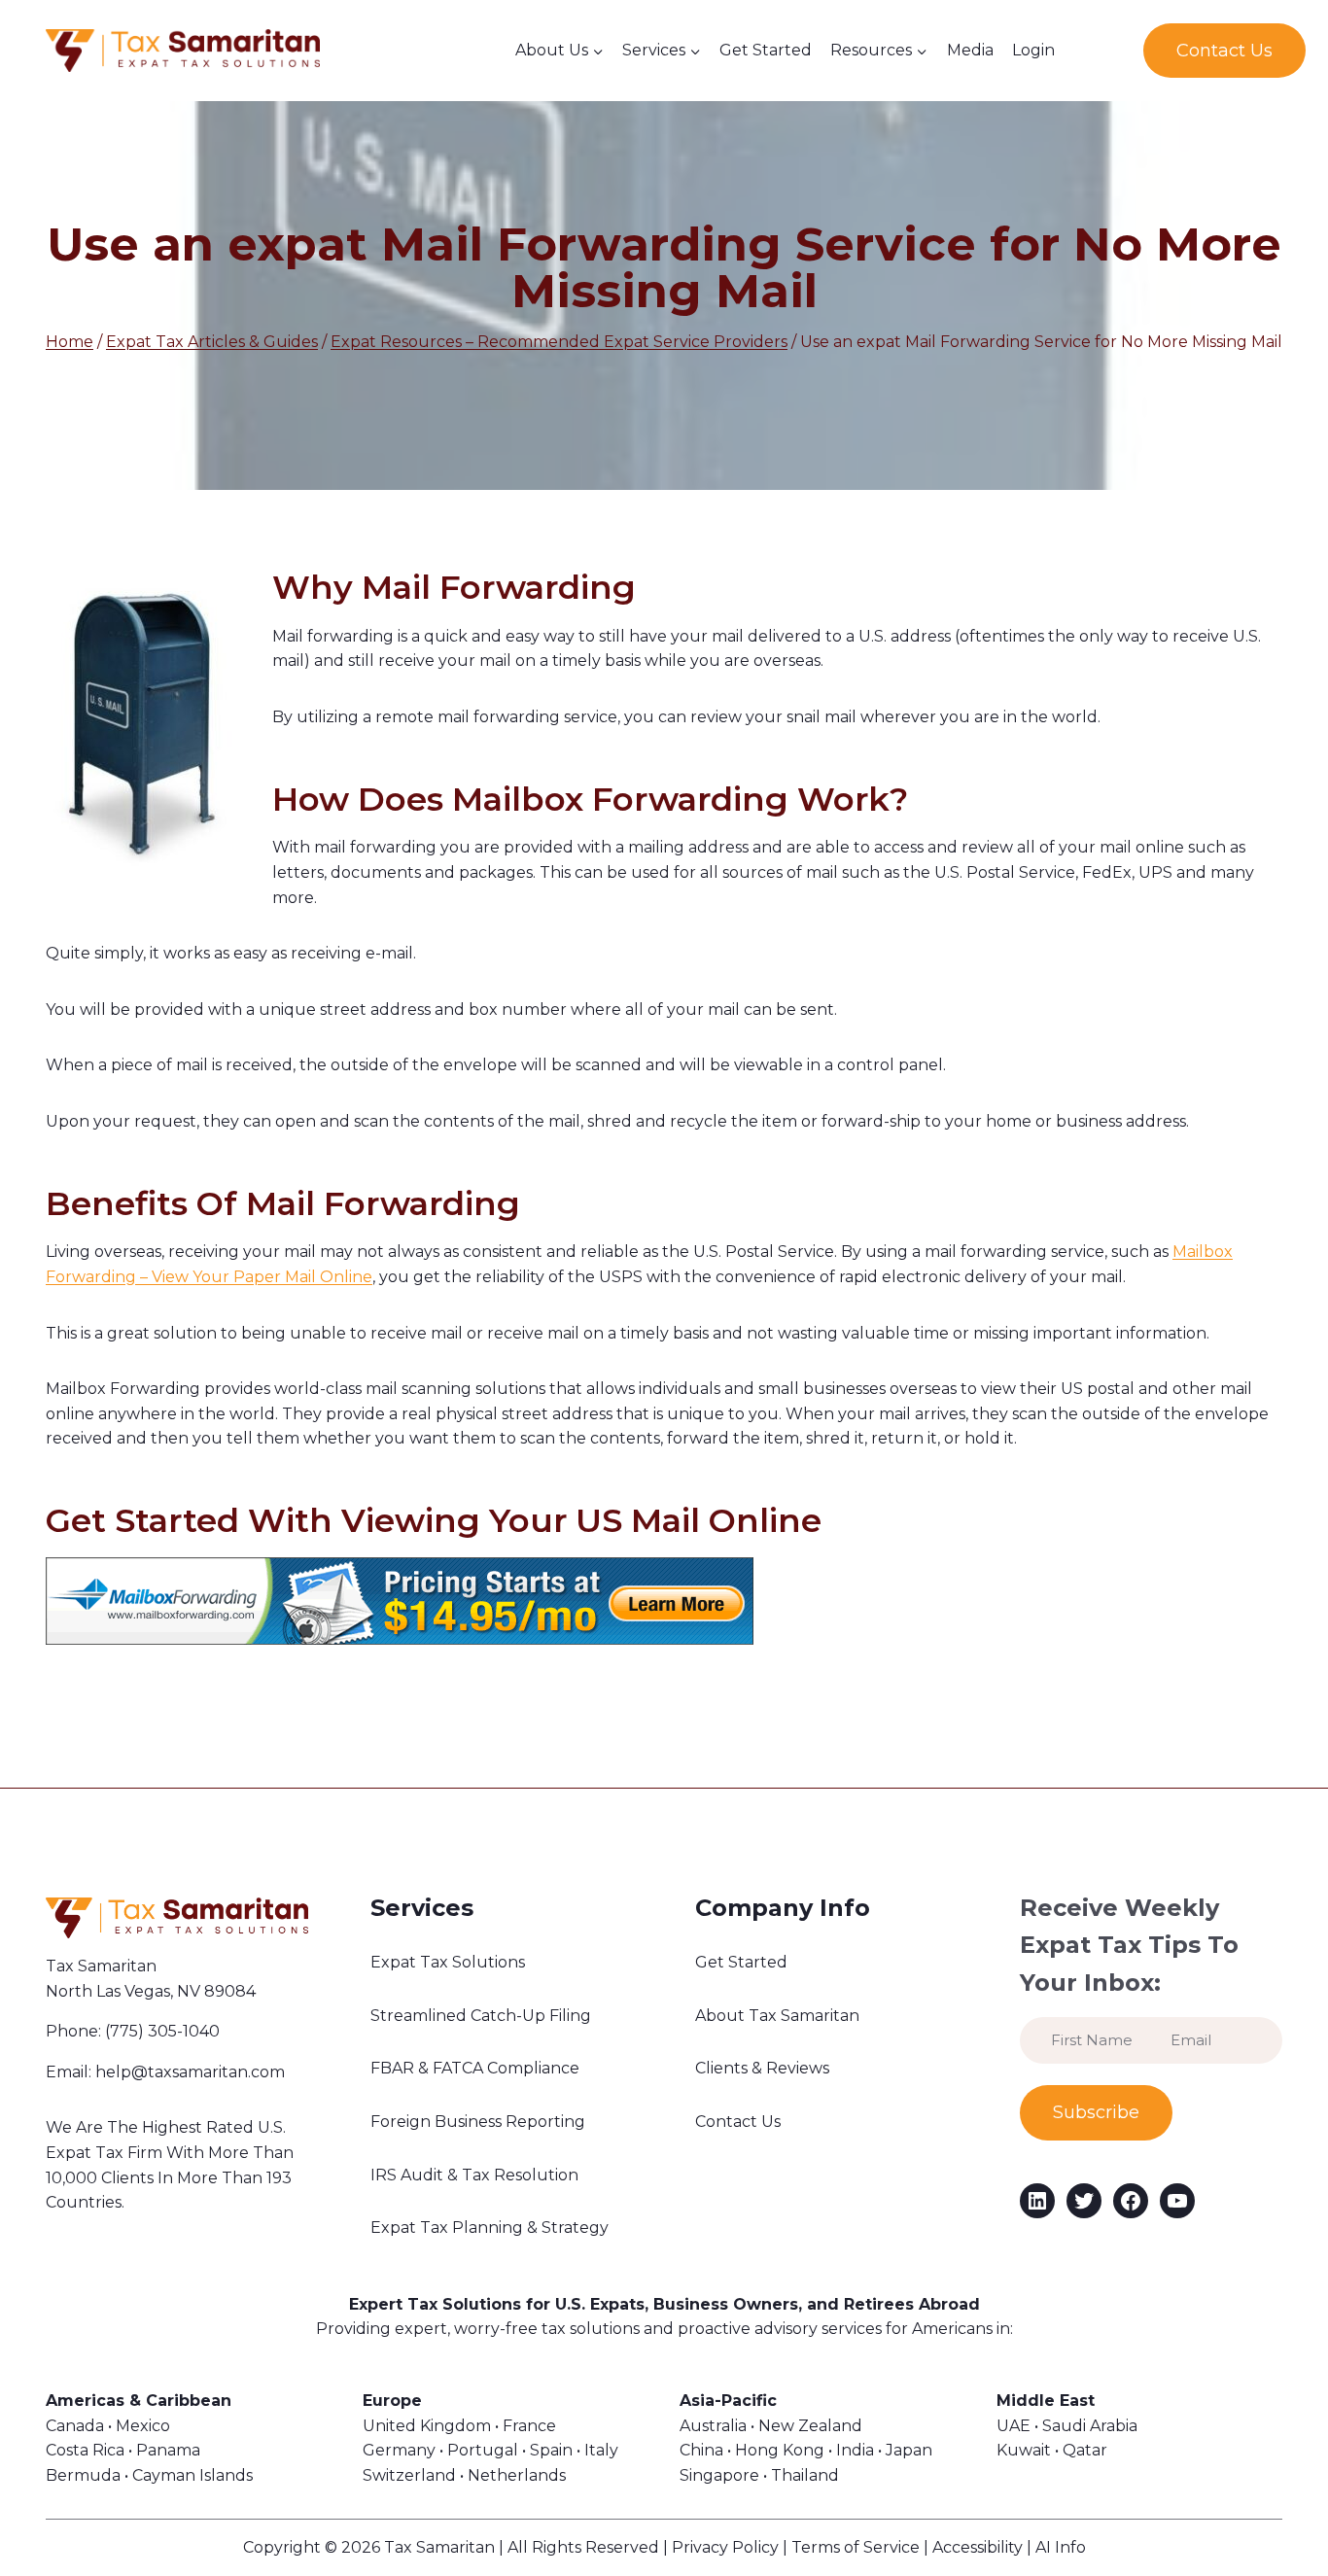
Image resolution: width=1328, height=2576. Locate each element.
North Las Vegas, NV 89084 (151, 1991)
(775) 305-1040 (162, 2031)
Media (970, 50)
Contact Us (1224, 51)
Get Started (766, 50)
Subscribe (1096, 2112)
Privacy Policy (725, 2547)
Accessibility (978, 2547)
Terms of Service (856, 2547)
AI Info (1061, 2547)
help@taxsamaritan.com (190, 2072)
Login (1033, 50)
